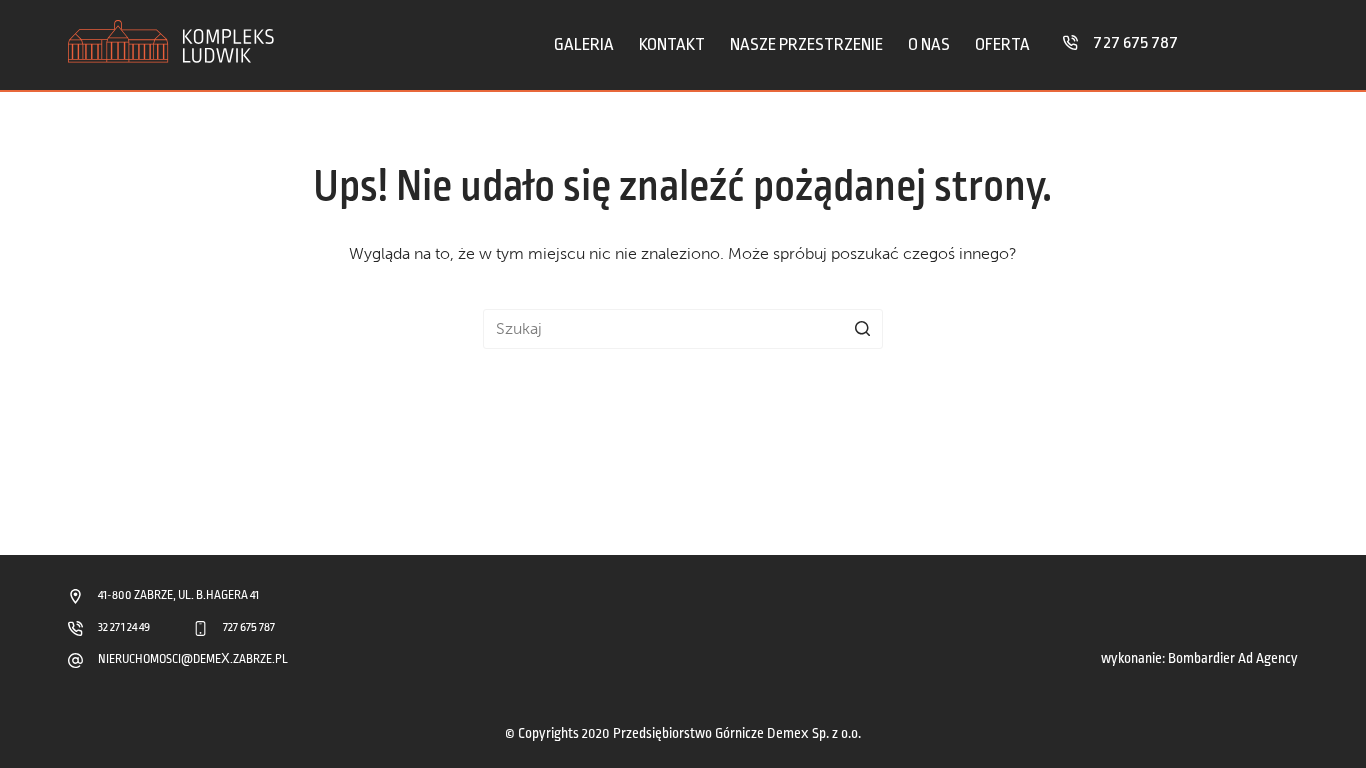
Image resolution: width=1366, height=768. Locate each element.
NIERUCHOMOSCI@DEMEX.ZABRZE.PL (193, 659)
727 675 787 (1135, 42)
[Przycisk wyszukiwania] (863, 329)
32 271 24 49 (124, 627)
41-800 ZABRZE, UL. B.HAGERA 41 (178, 595)
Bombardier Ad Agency (1233, 658)
